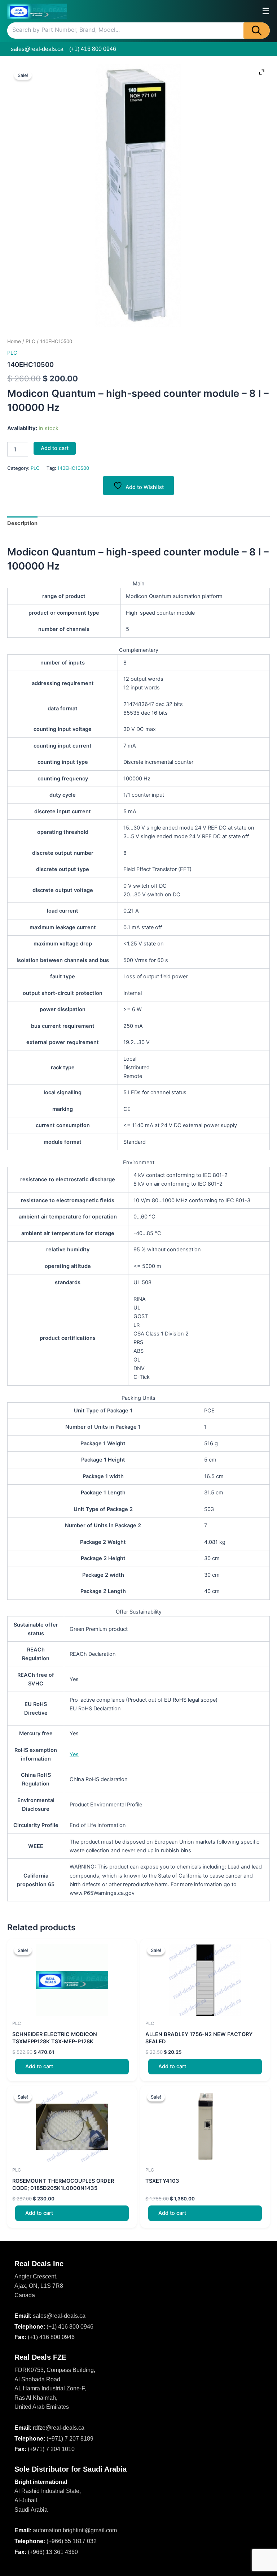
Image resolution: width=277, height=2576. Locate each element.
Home (14, 341)
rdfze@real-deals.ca (59, 2428)
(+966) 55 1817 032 (72, 2541)
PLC (30, 341)
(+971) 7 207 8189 (70, 2439)
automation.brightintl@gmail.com (75, 2530)
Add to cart (55, 448)
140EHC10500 (73, 468)
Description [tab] (22, 523)
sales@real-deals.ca (37, 49)
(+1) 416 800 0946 (93, 49)
